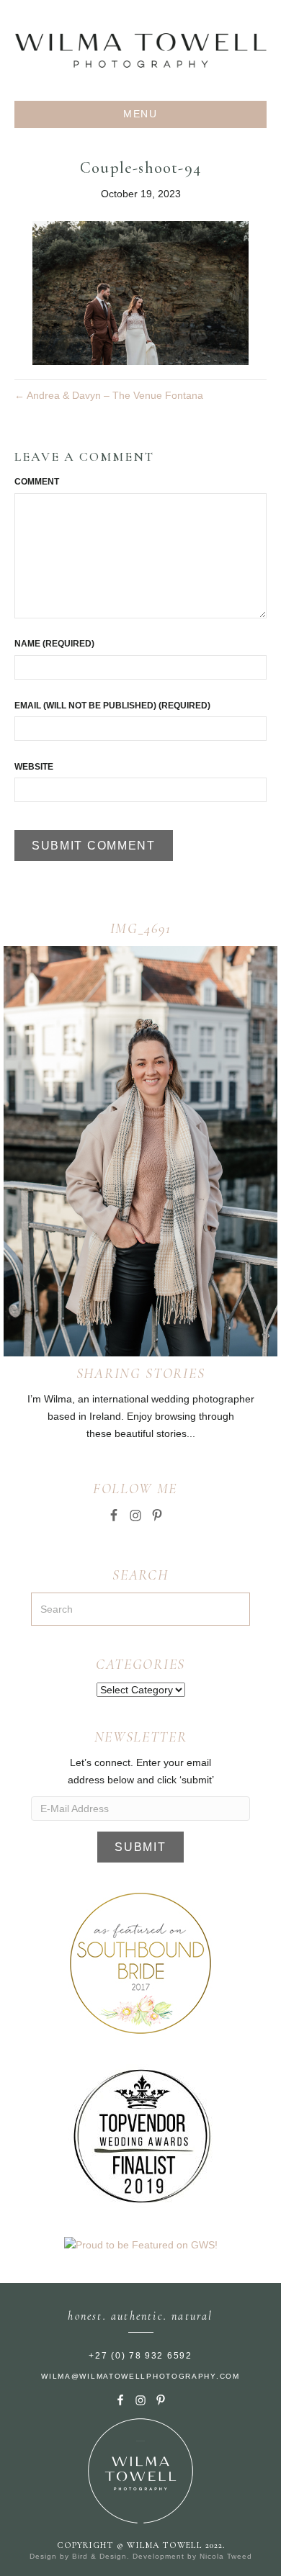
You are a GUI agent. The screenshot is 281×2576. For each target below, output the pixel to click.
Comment (37, 482)
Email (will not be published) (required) (112, 706)
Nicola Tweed (226, 2556)
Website (34, 767)
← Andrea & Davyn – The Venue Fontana (109, 395)
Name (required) (54, 644)
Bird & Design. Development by (136, 2556)
